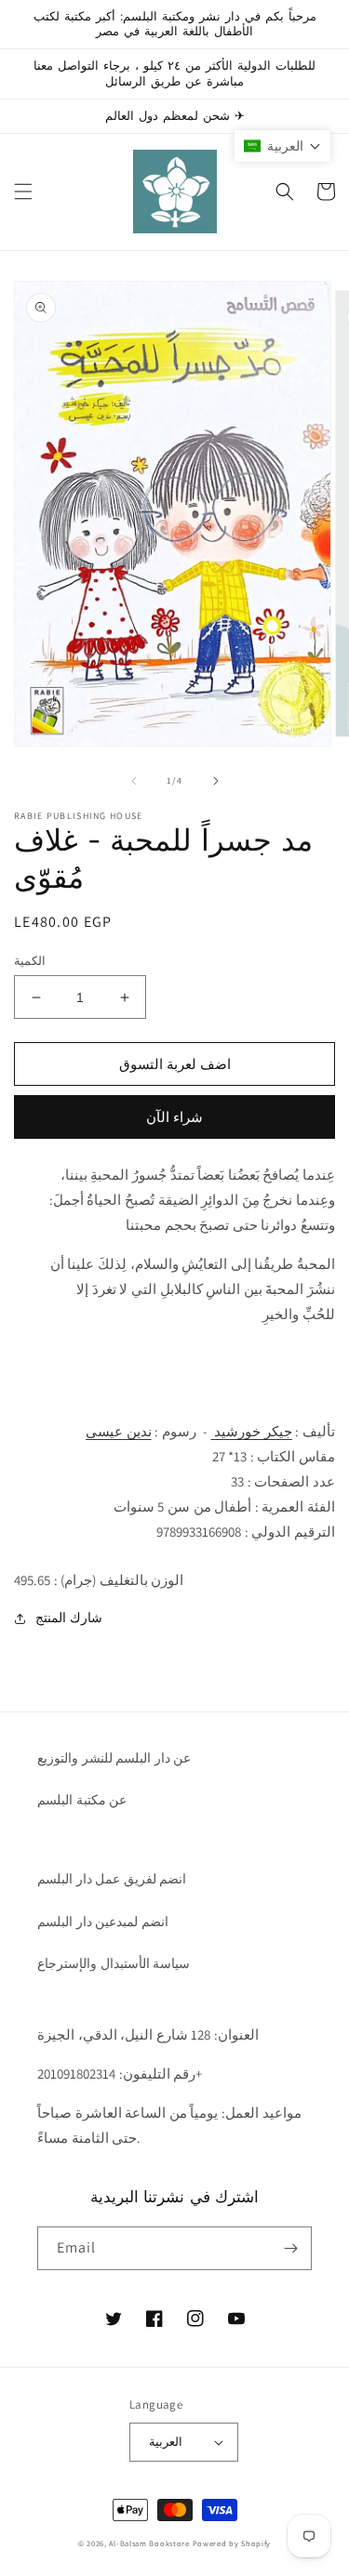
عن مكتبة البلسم (82, 1800)
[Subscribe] (290, 2248)
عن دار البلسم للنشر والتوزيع (114, 1758)
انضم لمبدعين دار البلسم (103, 1922)
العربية (166, 2442)
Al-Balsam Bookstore (149, 2543)
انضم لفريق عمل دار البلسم (112, 1879)
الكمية (30, 961)
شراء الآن (174, 1117)
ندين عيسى (119, 1431)
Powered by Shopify (232, 2543)
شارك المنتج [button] (69, 1618)
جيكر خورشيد (252, 1431)
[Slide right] (216, 781)
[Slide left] (134, 781)
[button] (23, 192)
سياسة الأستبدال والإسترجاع (114, 1963)
